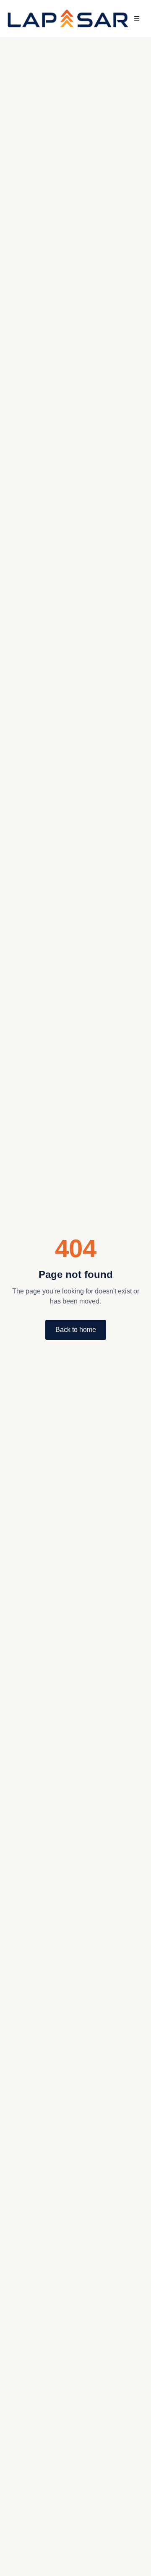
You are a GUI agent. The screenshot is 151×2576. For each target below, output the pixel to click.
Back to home (76, 1330)
